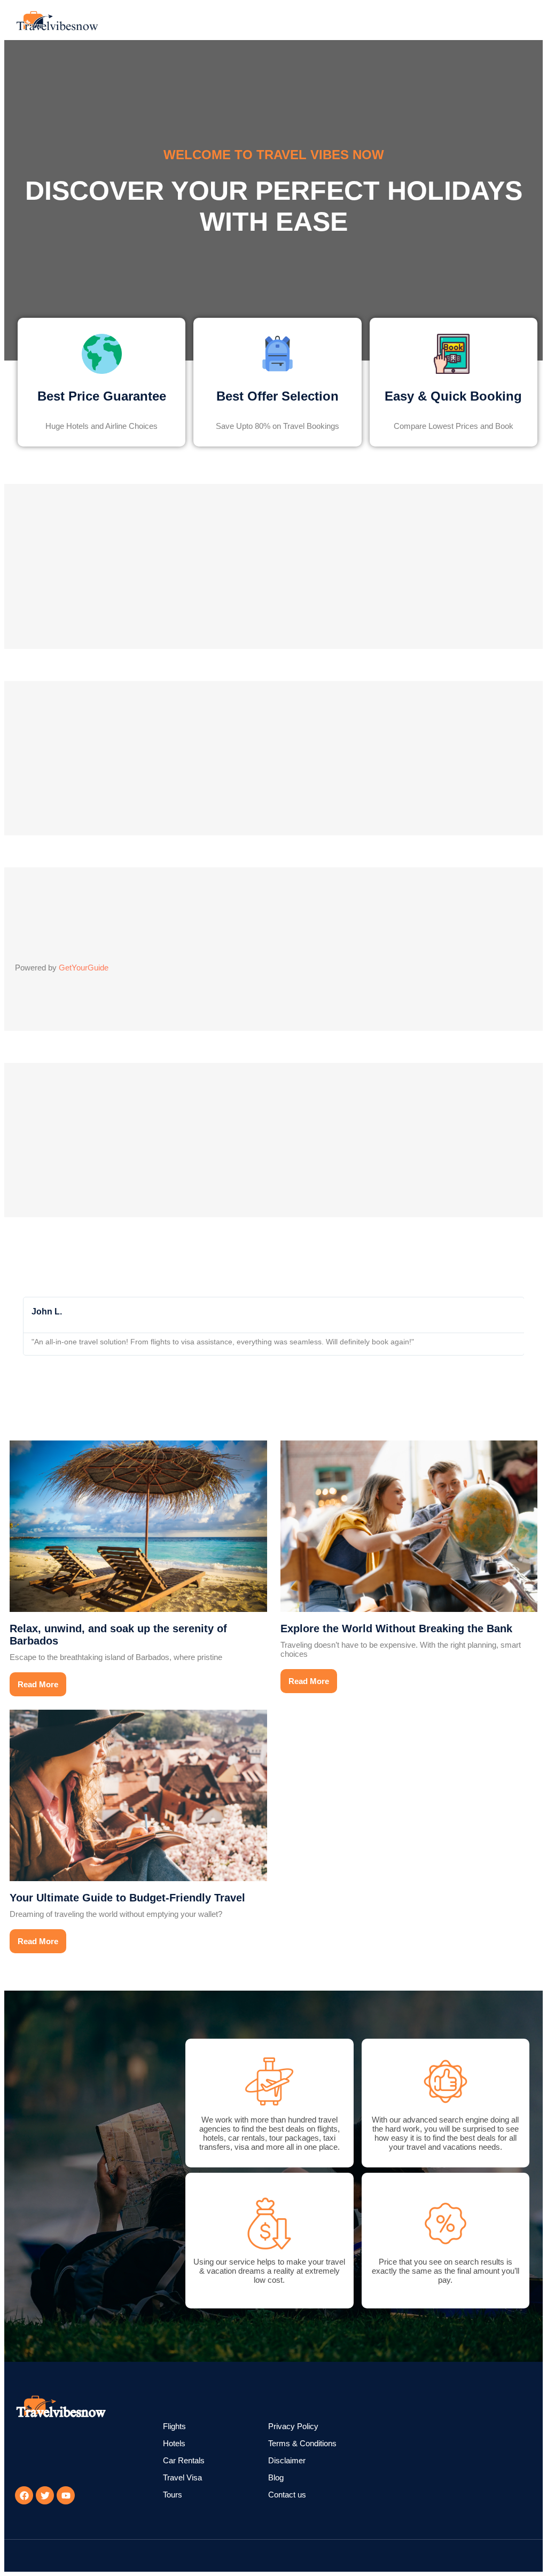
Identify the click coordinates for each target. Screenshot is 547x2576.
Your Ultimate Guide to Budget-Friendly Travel (127, 1898)
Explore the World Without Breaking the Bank (396, 1628)
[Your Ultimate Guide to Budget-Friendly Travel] (138, 1795)
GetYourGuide (84, 968)
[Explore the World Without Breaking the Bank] (409, 1526)
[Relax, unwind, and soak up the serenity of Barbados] (138, 1526)
